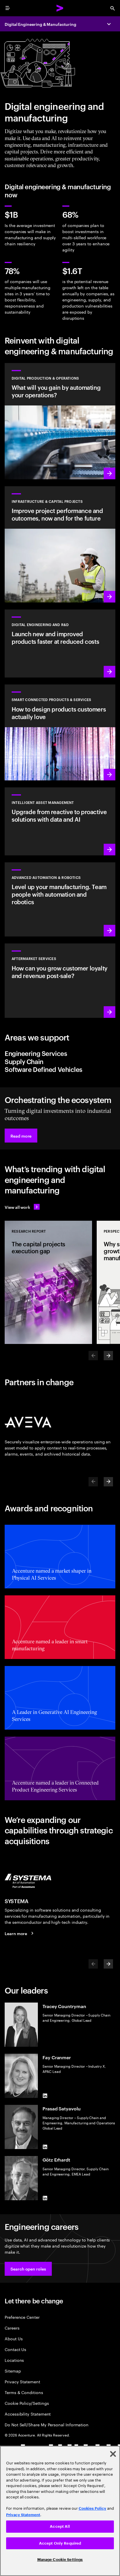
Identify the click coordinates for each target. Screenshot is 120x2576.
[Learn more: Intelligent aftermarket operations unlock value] (60, 980)
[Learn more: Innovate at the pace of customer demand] (60, 643)
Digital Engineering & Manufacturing (40, 24)
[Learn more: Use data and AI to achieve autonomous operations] (60, 421)
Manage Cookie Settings (60, 2560)
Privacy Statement (22, 2381)
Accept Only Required (60, 2543)
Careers (12, 2328)
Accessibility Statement (28, 2414)
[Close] (113, 2454)
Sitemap (13, 2371)
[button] (21, 1136)
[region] (60, 2511)
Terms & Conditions (24, 2392)
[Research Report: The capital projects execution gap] (48, 1282)
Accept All (60, 2526)
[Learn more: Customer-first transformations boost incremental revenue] (60, 732)
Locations (14, 2360)
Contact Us (15, 2349)
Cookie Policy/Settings (27, 2403)
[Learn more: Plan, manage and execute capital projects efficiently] (60, 544)
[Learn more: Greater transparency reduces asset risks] (60, 821)
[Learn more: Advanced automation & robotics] (60, 899)
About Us (14, 2338)
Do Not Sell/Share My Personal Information (47, 2424)
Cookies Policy (92, 2508)
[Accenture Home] (60, 8)
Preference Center (22, 2317)
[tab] (60, 1053)
